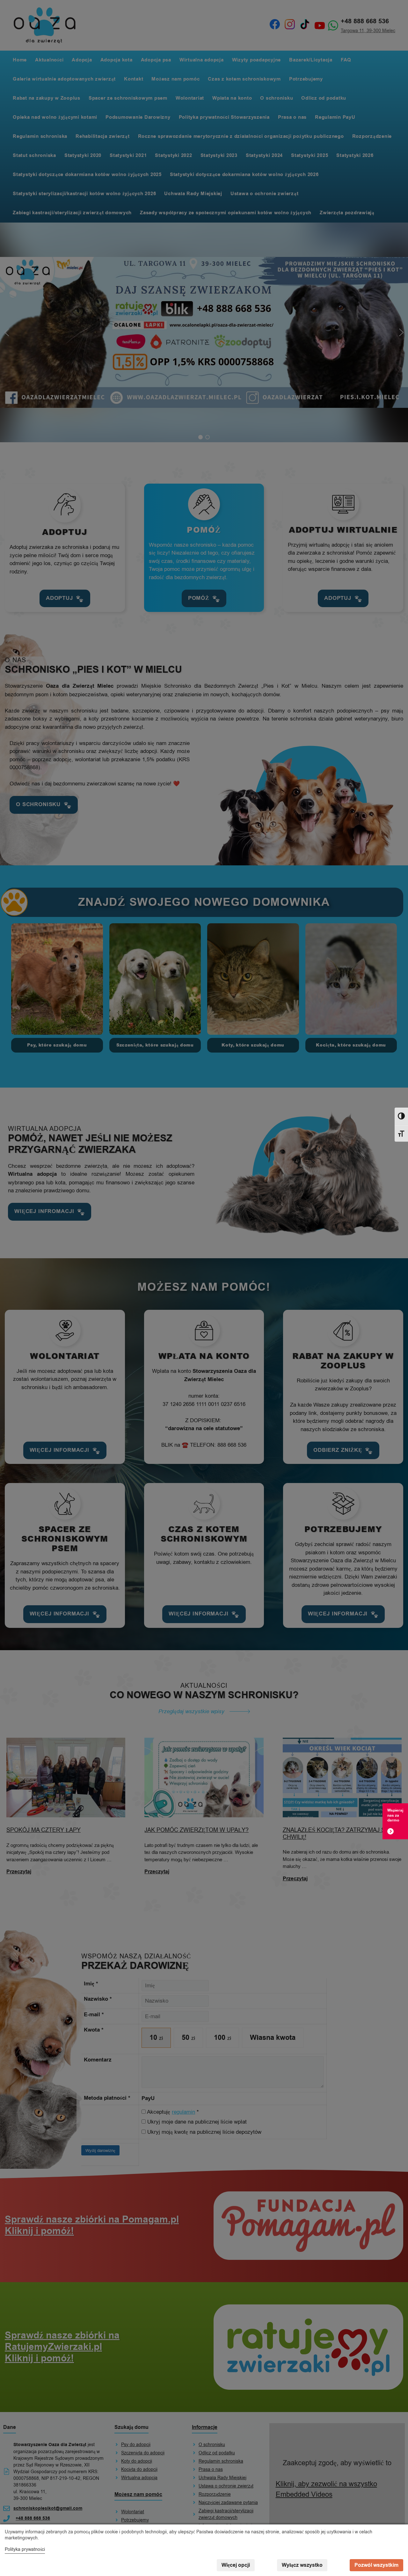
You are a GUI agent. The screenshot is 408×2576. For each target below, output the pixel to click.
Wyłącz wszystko (302, 2565)
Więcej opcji (236, 2565)
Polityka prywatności (25, 2549)
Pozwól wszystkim (376, 2565)
